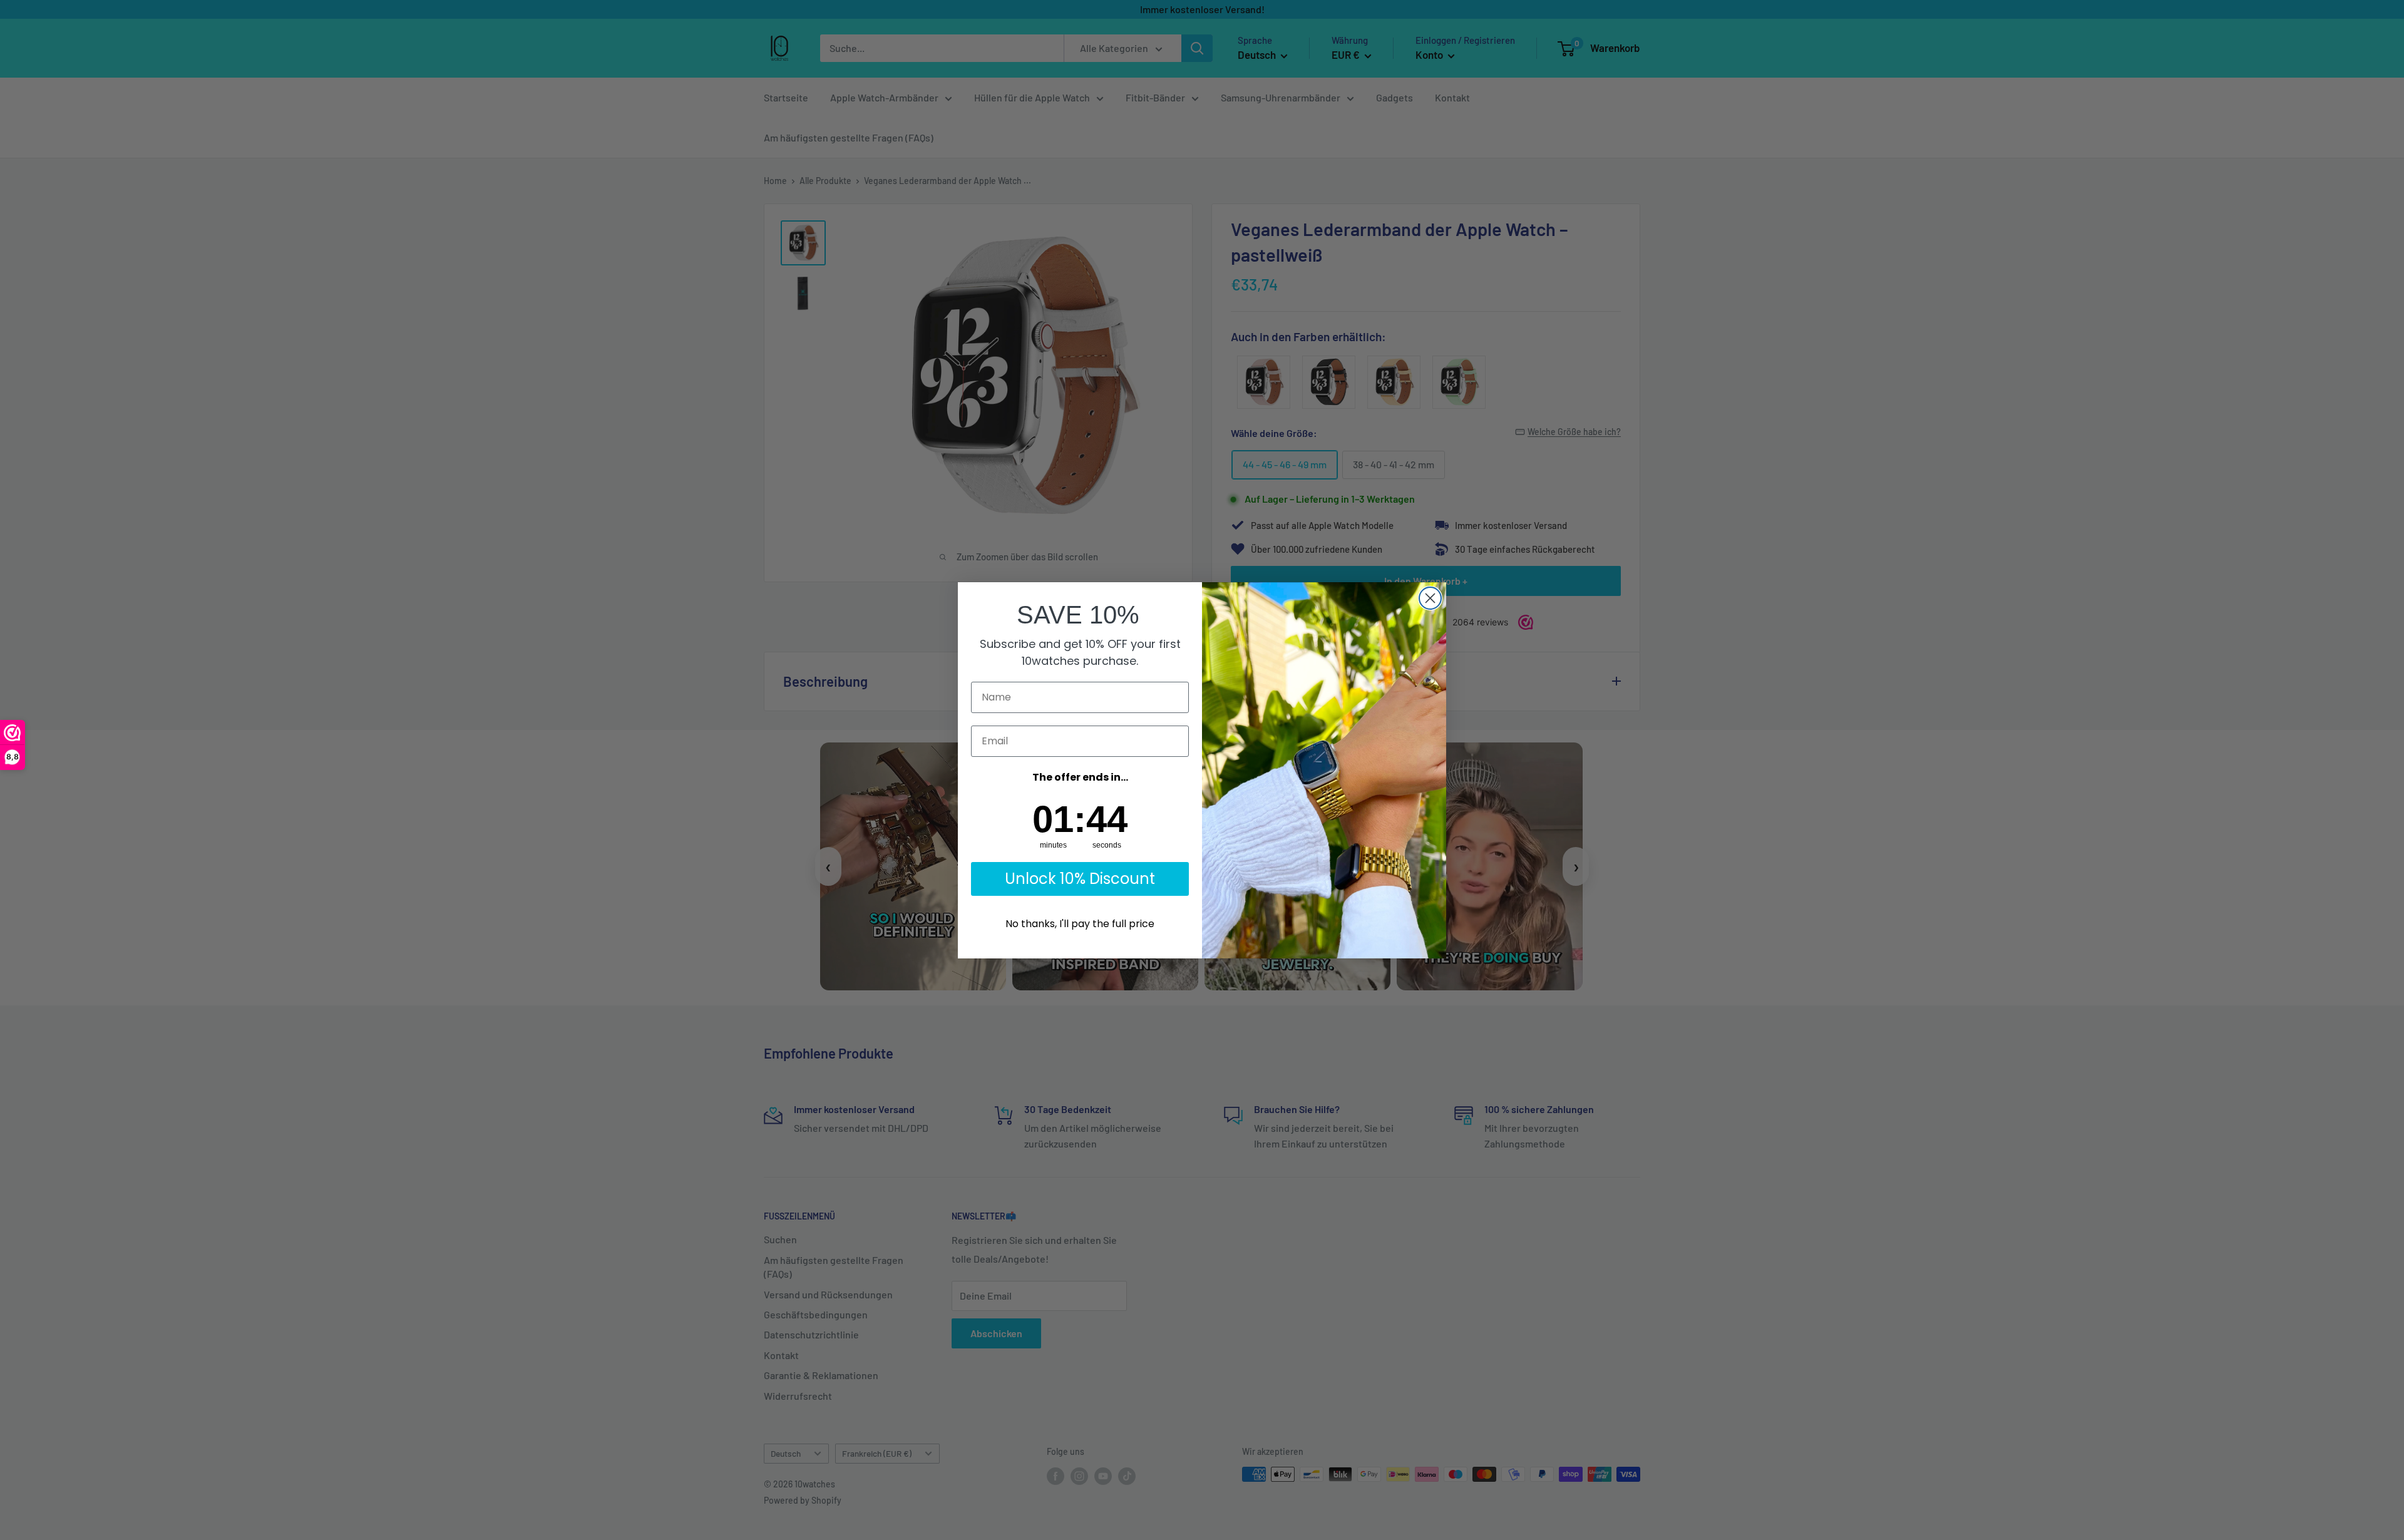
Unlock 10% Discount (1080, 879)
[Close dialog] (1430, 598)
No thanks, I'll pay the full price (1080, 924)
